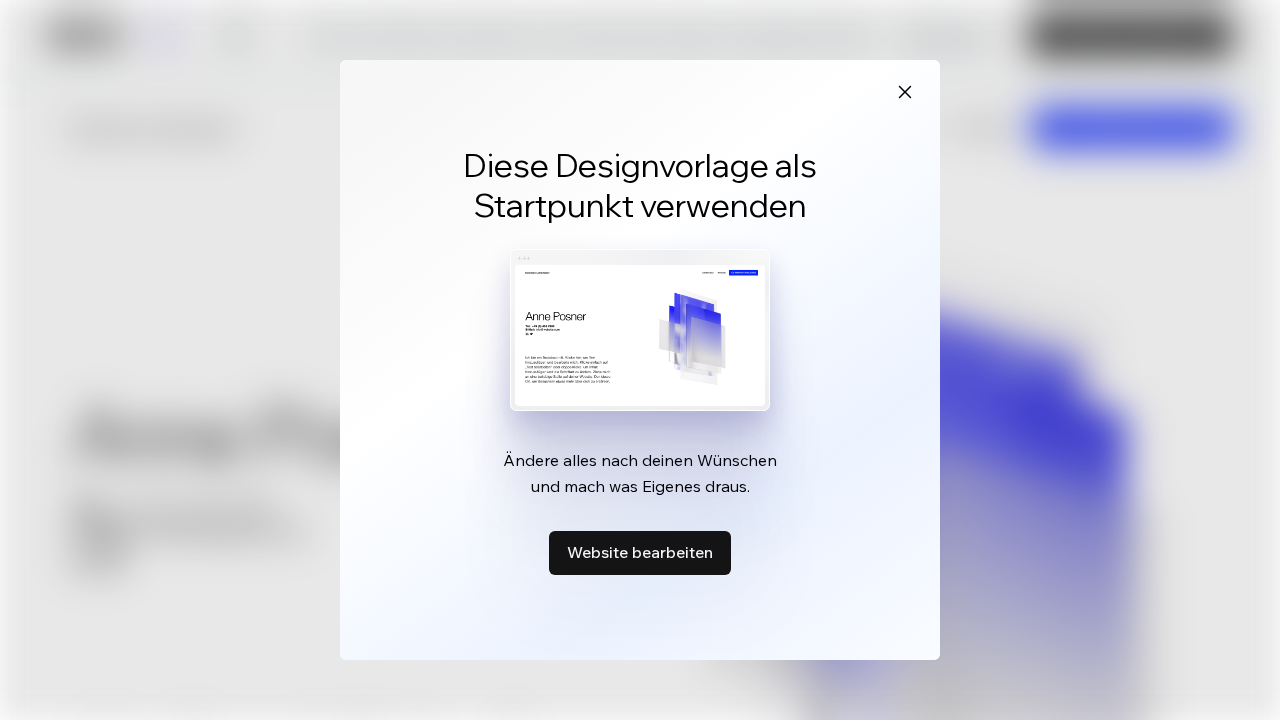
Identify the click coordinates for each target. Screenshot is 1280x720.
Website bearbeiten (640, 552)
